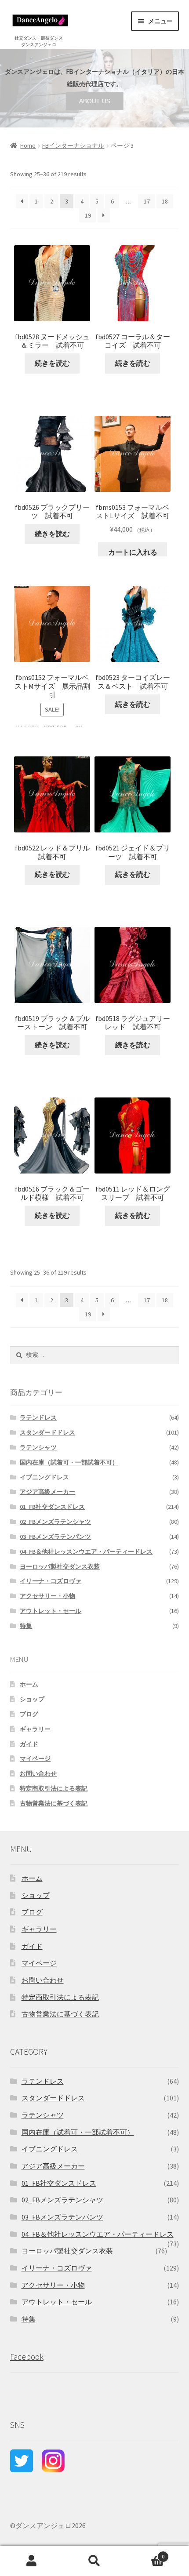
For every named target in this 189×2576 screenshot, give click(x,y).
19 (88, 215)
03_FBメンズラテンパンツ (55, 1537)
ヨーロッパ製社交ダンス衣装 (60, 1566)
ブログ (29, 1714)
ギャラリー (35, 1729)
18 (165, 201)
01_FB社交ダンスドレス (52, 1507)
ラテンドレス (38, 1417)
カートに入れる (133, 552)
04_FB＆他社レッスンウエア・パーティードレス (86, 1551)
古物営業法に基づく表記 (54, 1803)
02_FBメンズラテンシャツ (55, 1522)
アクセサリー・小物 (47, 1596)
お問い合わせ (38, 1773)
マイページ (35, 1759)
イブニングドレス (44, 1477)
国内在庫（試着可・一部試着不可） (69, 1462)
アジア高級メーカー (47, 1492)
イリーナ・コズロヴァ (51, 1581)
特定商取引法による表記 (54, 1788)
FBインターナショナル (73, 145)
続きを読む (52, 363)
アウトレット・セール (51, 1611)
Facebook (27, 2357)
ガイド (29, 1744)
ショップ (32, 1699)
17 (147, 201)
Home (28, 145)
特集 (26, 1626)
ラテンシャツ (38, 1447)
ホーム (29, 1684)
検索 (94, 2561)
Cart (145, 2553)
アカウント (31, 2561)
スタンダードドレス (47, 1432)
